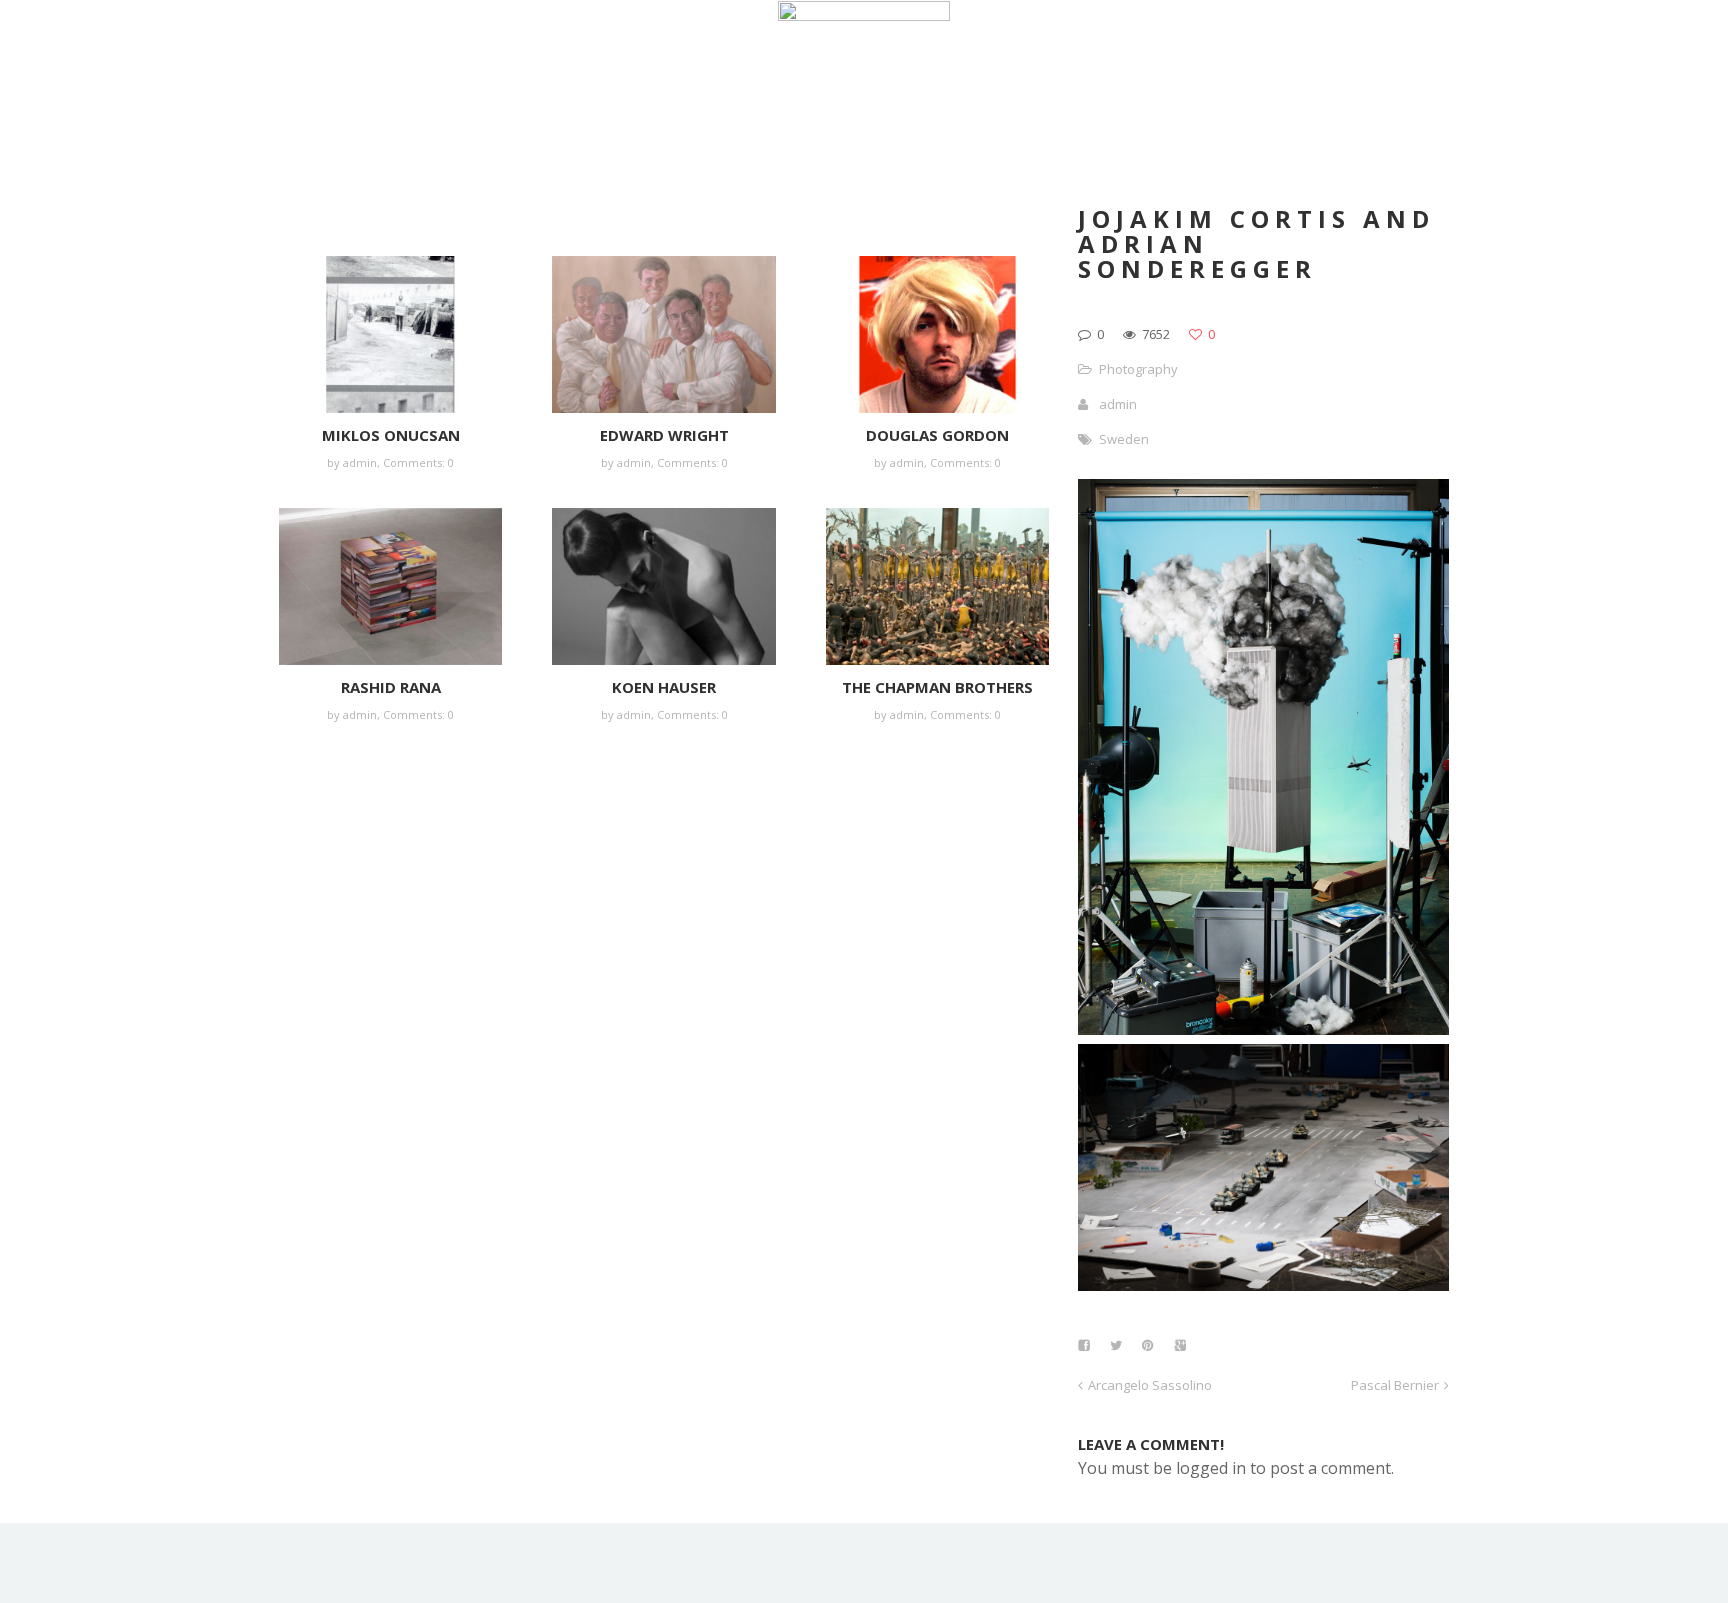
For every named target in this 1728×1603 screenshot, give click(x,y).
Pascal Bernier (1395, 1385)
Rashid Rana (391, 687)
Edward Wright (664, 435)
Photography (1138, 369)
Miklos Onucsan (391, 435)
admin (360, 462)
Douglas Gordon (937, 435)
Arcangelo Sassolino (1150, 1385)
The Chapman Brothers (937, 687)
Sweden (1124, 439)
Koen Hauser (664, 687)
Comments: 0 (418, 462)
